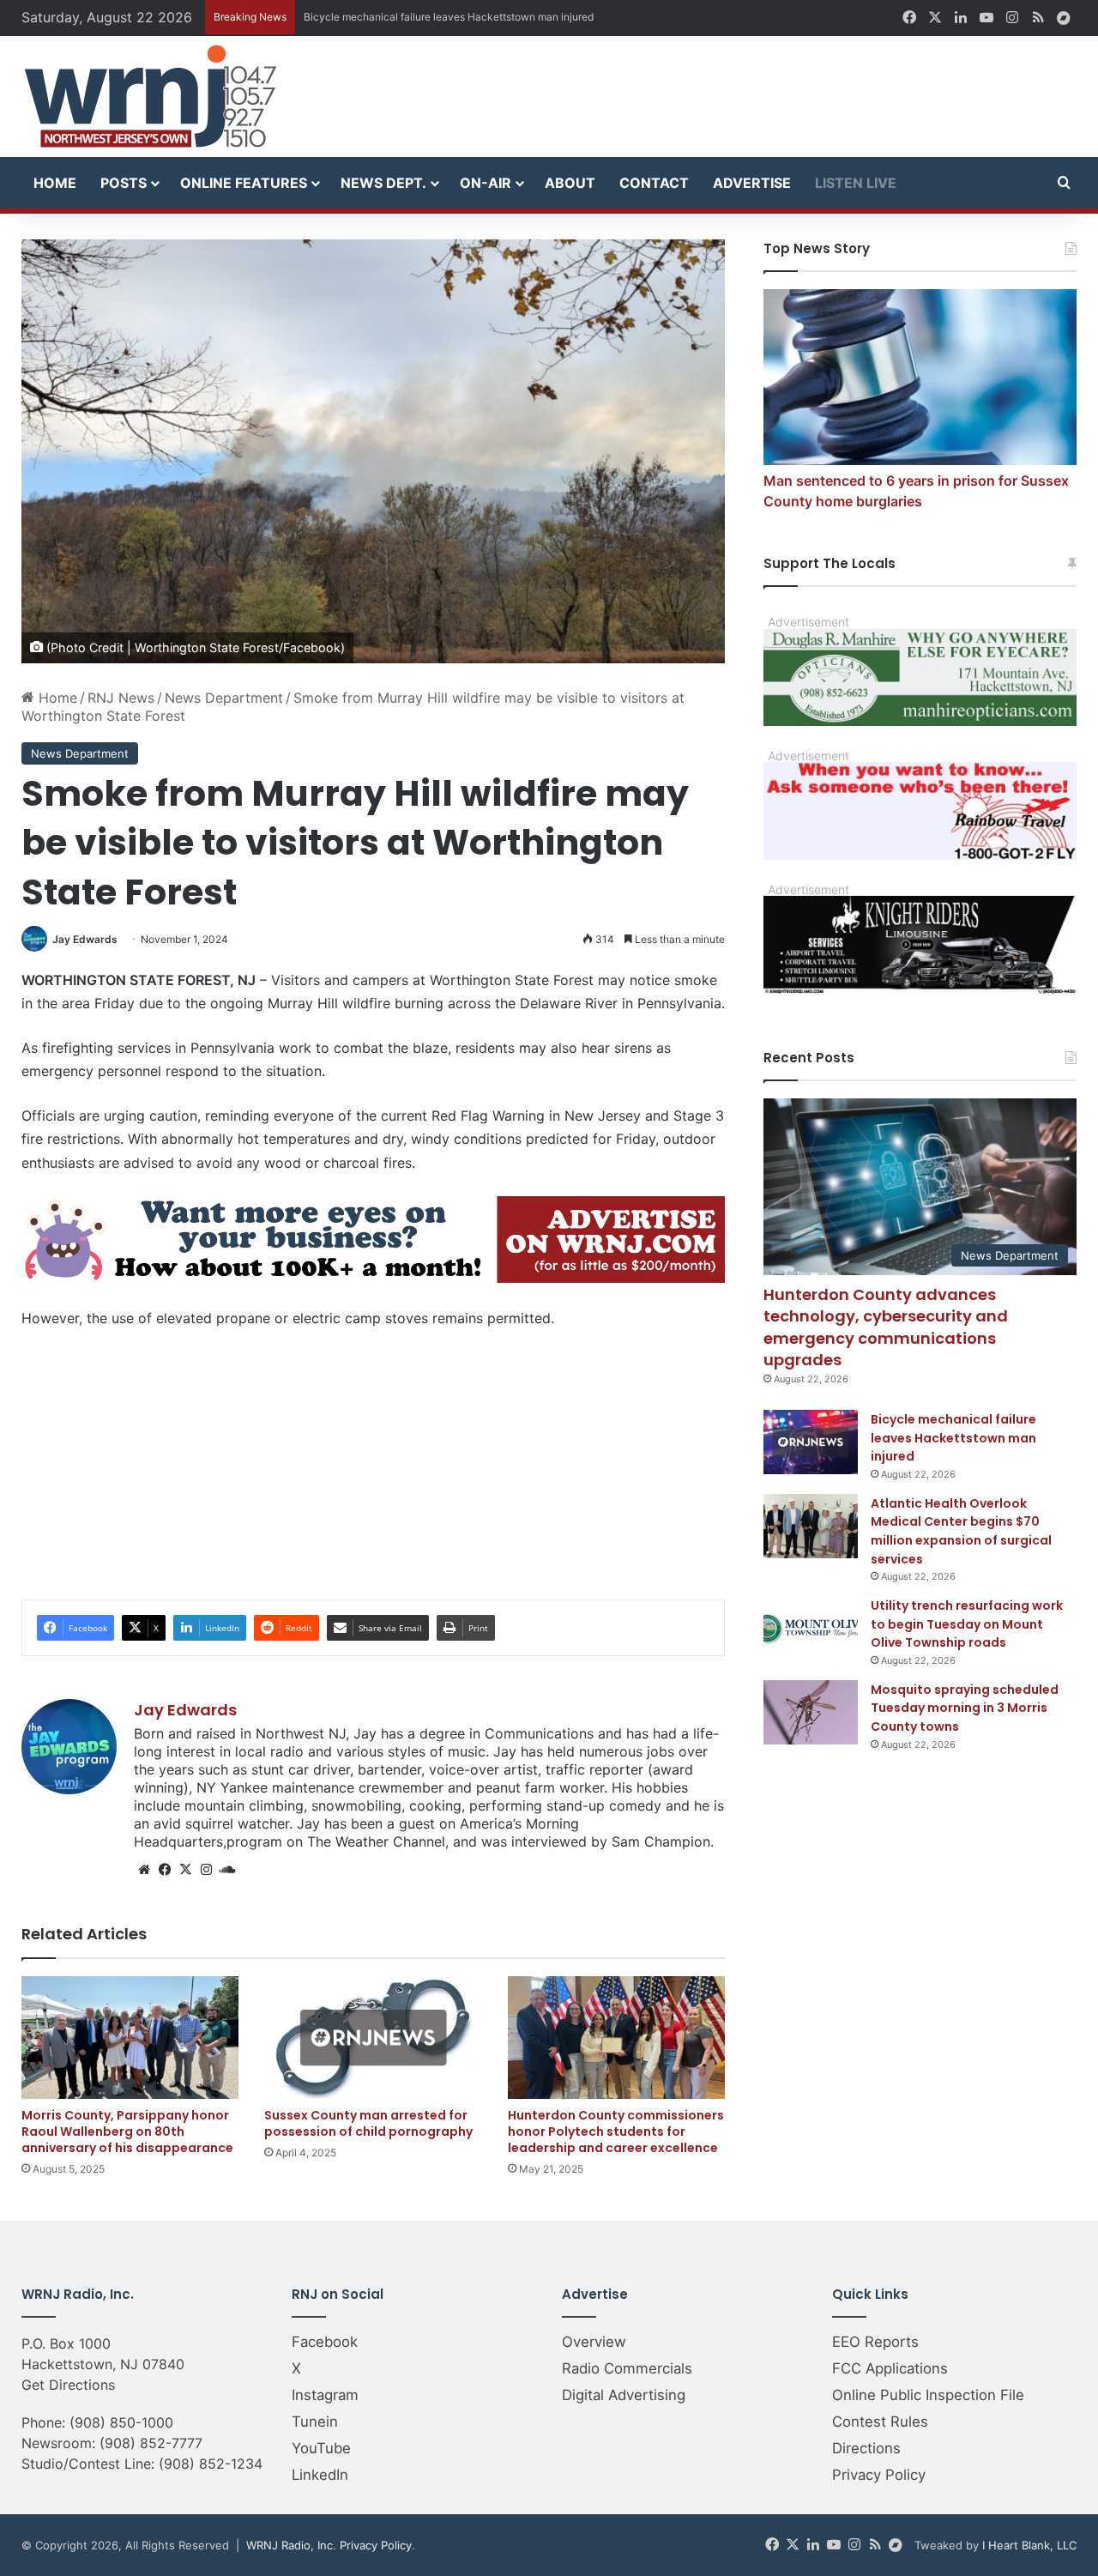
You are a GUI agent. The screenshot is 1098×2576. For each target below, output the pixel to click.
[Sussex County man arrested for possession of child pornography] (373, 2038)
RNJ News (121, 698)
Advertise (752, 183)
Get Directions (68, 2385)
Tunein (315, 2422)
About (570, 183)
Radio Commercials (627, 2368)
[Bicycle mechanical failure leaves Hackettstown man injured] (811, 1442)
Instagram (325, 2395)
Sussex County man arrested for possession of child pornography (368, 2123)
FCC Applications (890, 2368)
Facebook (325, 2342)
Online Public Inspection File (928, 2395)
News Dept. (383, 183)
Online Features (244, 183)
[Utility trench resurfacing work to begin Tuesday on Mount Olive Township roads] (811, 1628)
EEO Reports (875, 2342)
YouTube (321, 2448)
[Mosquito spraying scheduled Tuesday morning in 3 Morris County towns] (811, 1712)
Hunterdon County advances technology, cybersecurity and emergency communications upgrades (886, 1327)
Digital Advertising (624, 2395)
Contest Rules (880, 2422)
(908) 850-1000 (121, 2422)
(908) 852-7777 (151, 2443)
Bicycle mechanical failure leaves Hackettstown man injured (953, 1438)
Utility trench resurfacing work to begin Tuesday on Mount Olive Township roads (967, 1624)
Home (55, 183)
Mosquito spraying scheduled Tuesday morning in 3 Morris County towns (965, 1708)
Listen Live (856, 183)
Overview (594, 2342)
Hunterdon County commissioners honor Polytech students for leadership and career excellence (616, 2132)
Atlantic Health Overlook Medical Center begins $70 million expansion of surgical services (961, 1531)
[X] (185, 1870)
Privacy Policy (879, 2475)
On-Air (486, 183)
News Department (224, 698)
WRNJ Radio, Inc (290, 2545)
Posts (124, 183)
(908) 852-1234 (211, 2464)
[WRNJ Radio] (150, 97)
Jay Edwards (85, 939)
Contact (654, 183)
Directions (866, 2448)
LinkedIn (320, 2475)
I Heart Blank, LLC (1029, 2545)
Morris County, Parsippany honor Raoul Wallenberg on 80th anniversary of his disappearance (127, 2132)
